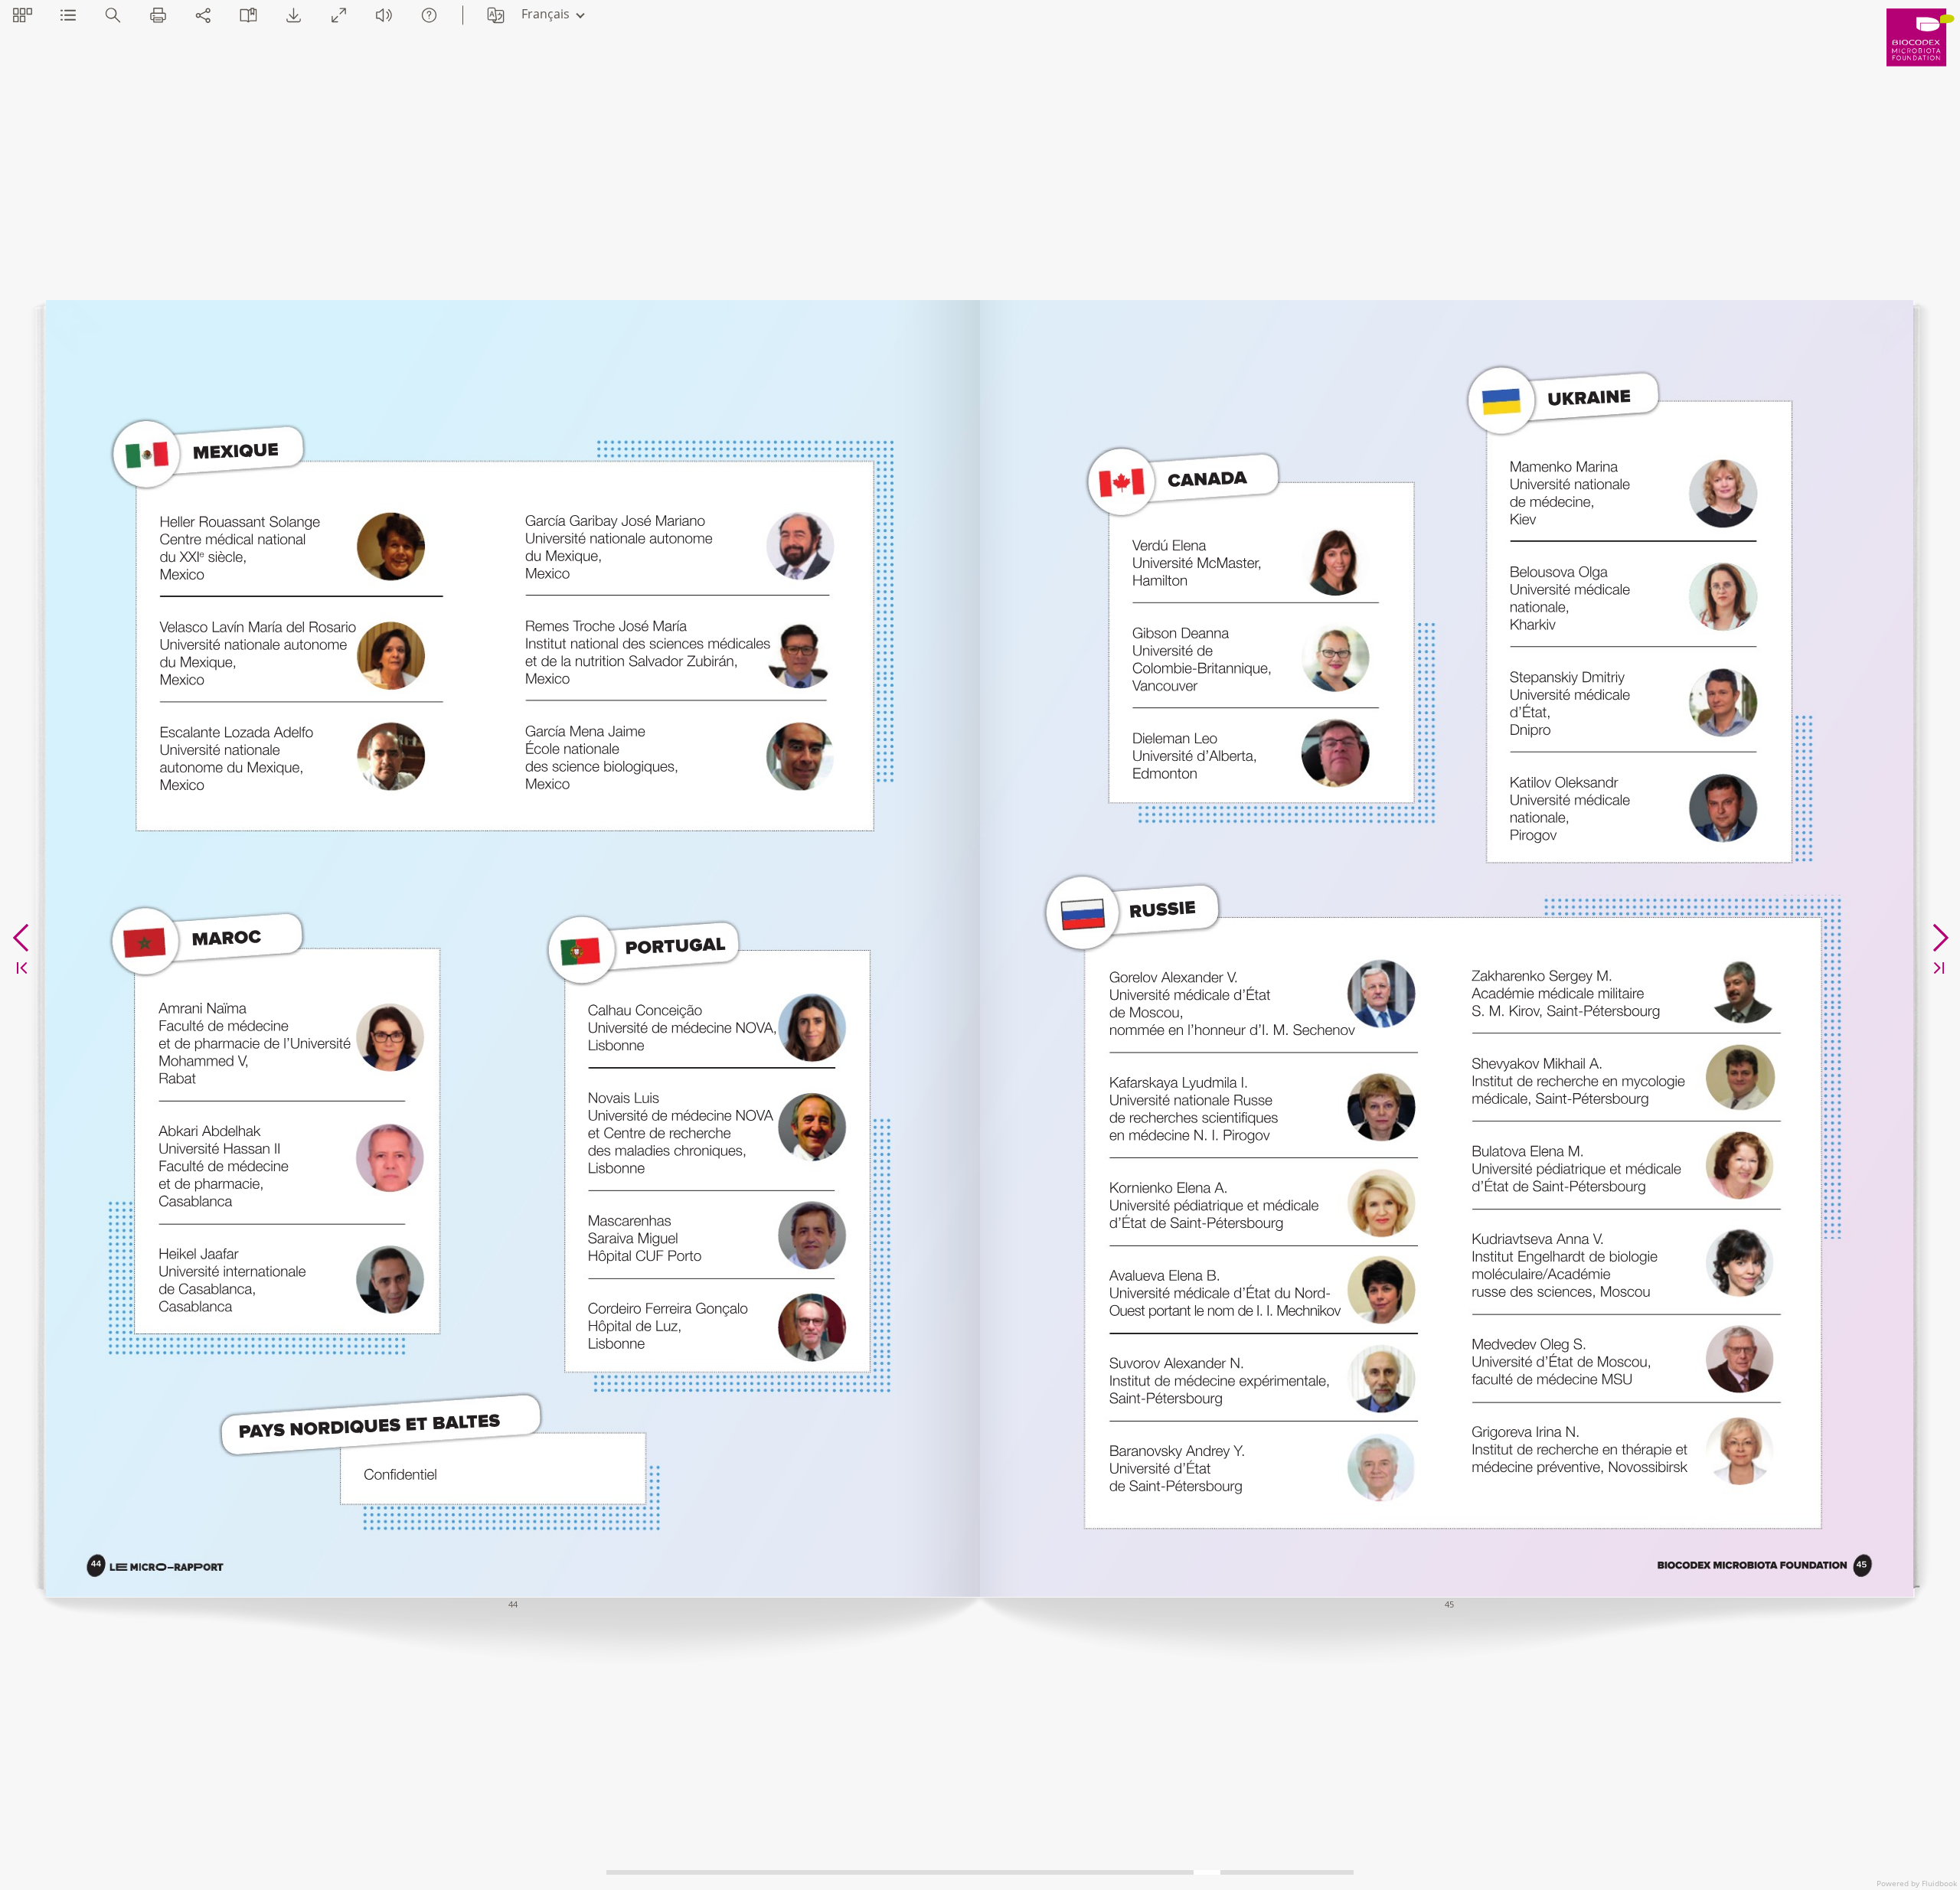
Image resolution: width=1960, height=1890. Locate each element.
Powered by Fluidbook (1917, 1883)
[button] (23, 15)
